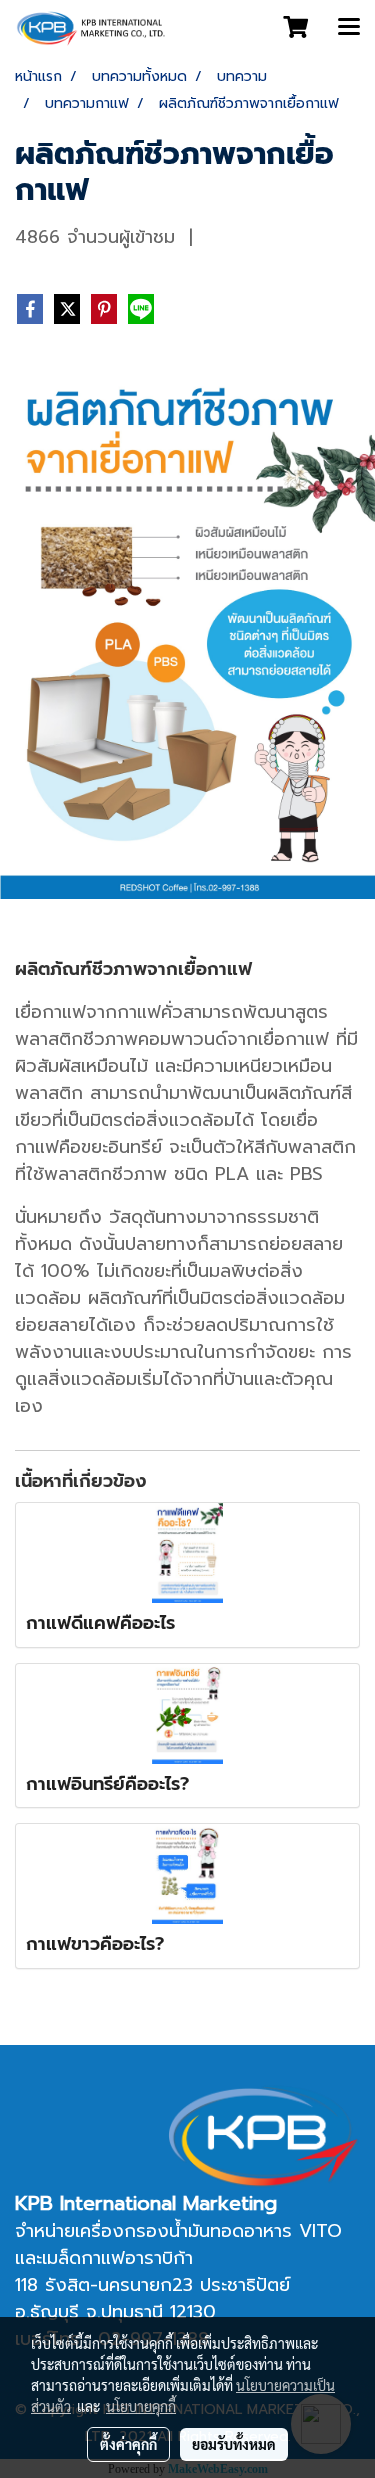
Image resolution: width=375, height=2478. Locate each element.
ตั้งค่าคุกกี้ (128, 2444)
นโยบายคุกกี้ (141, 2406)
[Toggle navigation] (349, 28)
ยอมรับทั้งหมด (234, 2444)
